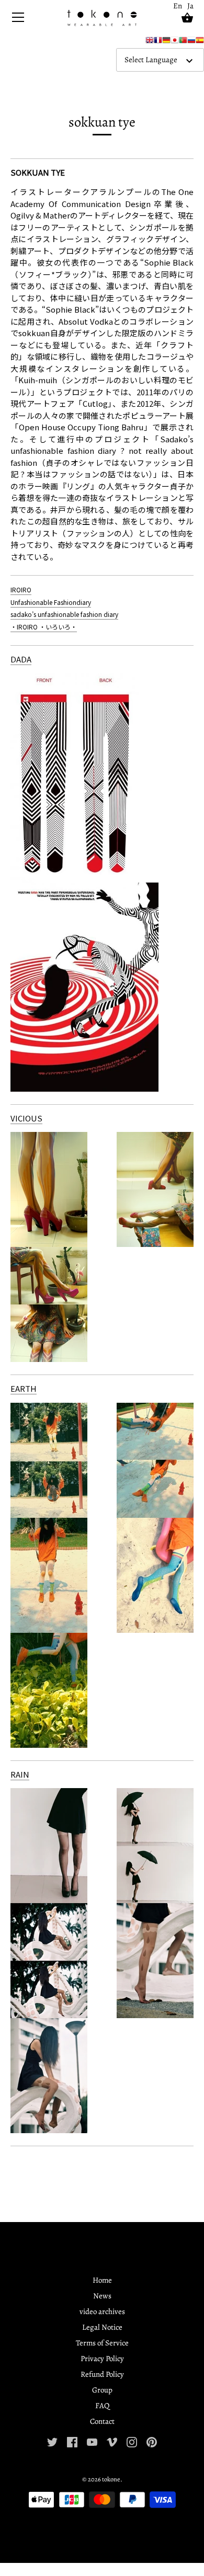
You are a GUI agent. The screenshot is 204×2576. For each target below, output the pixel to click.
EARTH (24, 1388)
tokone (111, 2479)
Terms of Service (102, 2343)
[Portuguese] (183, 42)
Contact (102, 2421)
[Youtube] (92, 2441)
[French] (158, 42)
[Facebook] (72, 2441)
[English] (150, 42)
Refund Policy (102, 2374)
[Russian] (191, 42)
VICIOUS (26, 1118)
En (178, 6)
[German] (166, 42)
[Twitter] (52, 2441)
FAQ (102, 2406)
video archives (102, 2311)
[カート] (187, 18)
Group (102, 2390)
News (102, 2296)
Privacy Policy (102, 2359)
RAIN (20, 1774)
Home (102, 2280)
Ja (190, 6)
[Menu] (18, 20)
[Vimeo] (112, 2441)
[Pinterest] (152, 2441)
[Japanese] (175, 42)
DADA (21, 659)
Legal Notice (102, 2327)
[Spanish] (200, 42)
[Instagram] (132, 2441)
